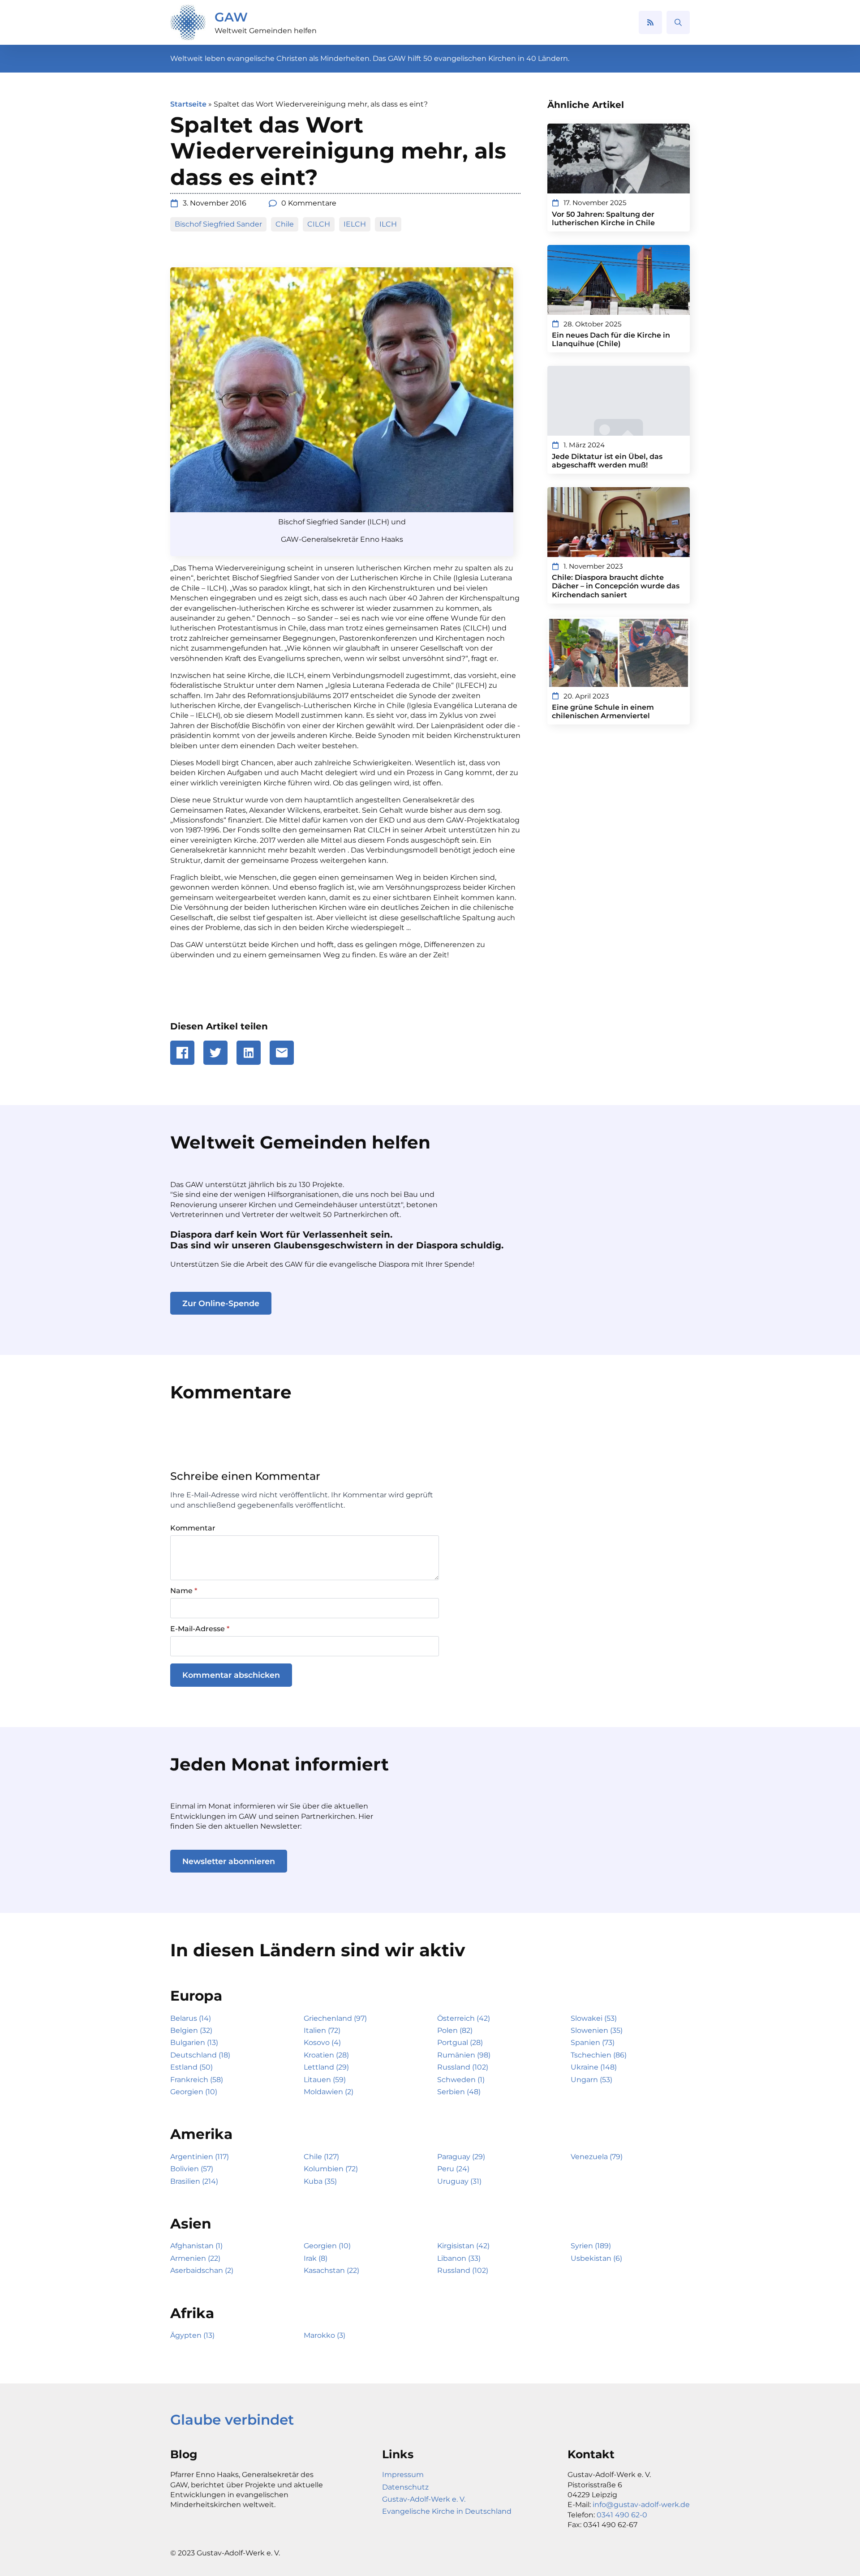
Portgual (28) (460, 2042)
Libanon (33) (459, 2258)
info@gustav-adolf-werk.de (641, 2505)
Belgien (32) (191, 2030)
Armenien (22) (195, 2258)
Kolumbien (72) (331, 2169)
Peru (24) (453, 2169)
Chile (285, 224)
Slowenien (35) (597, 2030)
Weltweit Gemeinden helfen (266, 31)
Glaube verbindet (232, 2420)
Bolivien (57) (192, 2169)
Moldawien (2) (329, 2092)
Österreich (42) (464, 2018)
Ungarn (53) (591, 2080)
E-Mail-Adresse (200, 1629)
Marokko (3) (325, 2335)
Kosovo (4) (322, 2042)
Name (184, 1591)
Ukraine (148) (594, 2067)
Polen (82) (455, 2030)
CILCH (319, 224)
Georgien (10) (194, 2092)
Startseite (188, 104)
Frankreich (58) (197, 2080)
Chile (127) (321, 2157)
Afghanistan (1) (196, 2246)
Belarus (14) (191, 2018)
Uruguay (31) (459, 2181)
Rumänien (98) (464, 2055)
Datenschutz (405, 2487)
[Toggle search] (678, 22)
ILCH (388, 224)
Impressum (403, 2475)
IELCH (355, 224)
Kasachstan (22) (331, 2270)
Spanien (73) (593, 2042)
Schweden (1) (461, 2080)
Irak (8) (316, 2258)
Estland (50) (191, 2067)
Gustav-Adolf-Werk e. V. (424, 2499)
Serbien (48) (459, 2092)
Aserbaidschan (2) (202, 2270)
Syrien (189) (591, 2246)
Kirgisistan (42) (463, 2246)
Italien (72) (322, 2030)
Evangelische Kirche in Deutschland (447, 2511)
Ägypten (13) (192, 2335)
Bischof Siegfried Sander (218, 224)
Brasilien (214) (194, 2181)
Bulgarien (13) (194, 2042)
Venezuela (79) (597, 2157)
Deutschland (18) (200, 2055)
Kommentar (193, 1528)
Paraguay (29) (461, 2157)
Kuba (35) (320, 2181)
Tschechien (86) (599, 2055)
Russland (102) (463, 2067)
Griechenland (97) (335, 2018)
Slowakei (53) (594, 2018)
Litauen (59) (325, 2080)
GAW (231, 17)
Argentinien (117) (200, 2157)
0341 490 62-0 (622, 2515)
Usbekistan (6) (596, 2258)
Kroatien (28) (326, 2055)
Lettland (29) (326, 2067)
